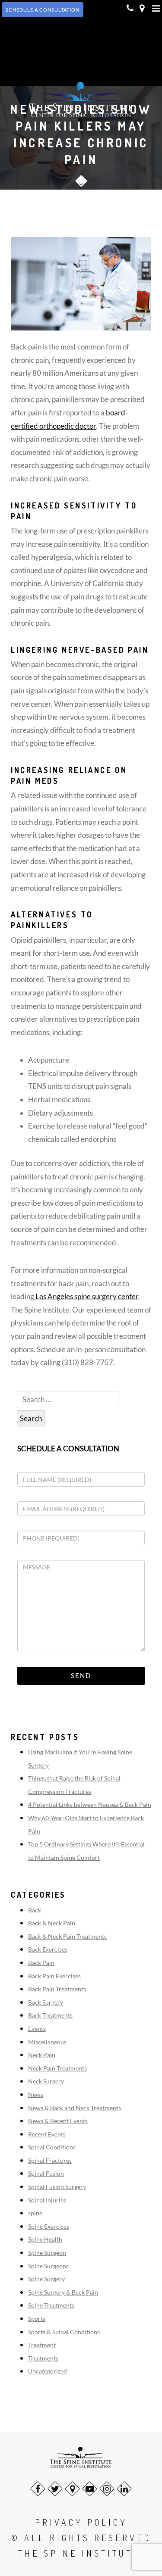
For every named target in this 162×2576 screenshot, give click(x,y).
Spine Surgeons (48, 2266)
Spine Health (45, 2239)
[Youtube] (90, 2489)
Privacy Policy (81, 2522)
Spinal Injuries (47, 2200)
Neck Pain (42, 2055)
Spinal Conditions (52, 2147)
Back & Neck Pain (52, 1923)
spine (35, 2213)
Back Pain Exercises (54, 1976)
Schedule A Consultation (43, 10)
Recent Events (47, 2134)
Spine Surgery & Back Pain (63, 2292)
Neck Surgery (46, 2081)
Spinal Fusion (46, 2173)
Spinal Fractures (50, 2160)
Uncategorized (48, 2371)
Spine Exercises (49, 2226)
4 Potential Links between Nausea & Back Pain (90, 1804)
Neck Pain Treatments (57, 2068)
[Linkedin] (124, 2489)
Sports (37, 2319)
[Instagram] (107, 2489)
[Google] (72, 2489)
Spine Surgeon (47, 2253)
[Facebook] (38, 2489)
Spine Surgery (46, 2279)
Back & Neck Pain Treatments (67, 1936)
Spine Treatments (51, 2305)
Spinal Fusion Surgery (57, 2187)
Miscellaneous (47, 2042)
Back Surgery (46, 2002)
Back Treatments (50, 2015)
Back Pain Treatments (57, 1989)
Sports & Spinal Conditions (64, 2332)
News (36, 2094)
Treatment (42, 2345)
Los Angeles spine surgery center (87, 1296)
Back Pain (41, 1963)
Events (37, 2029)
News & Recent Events (58, 2121)
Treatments (43, 2358)
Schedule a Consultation (68, 1449)
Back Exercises (48, 1949)
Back (35, 1910)
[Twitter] (55, 2489)
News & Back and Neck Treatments (75, 2108)
